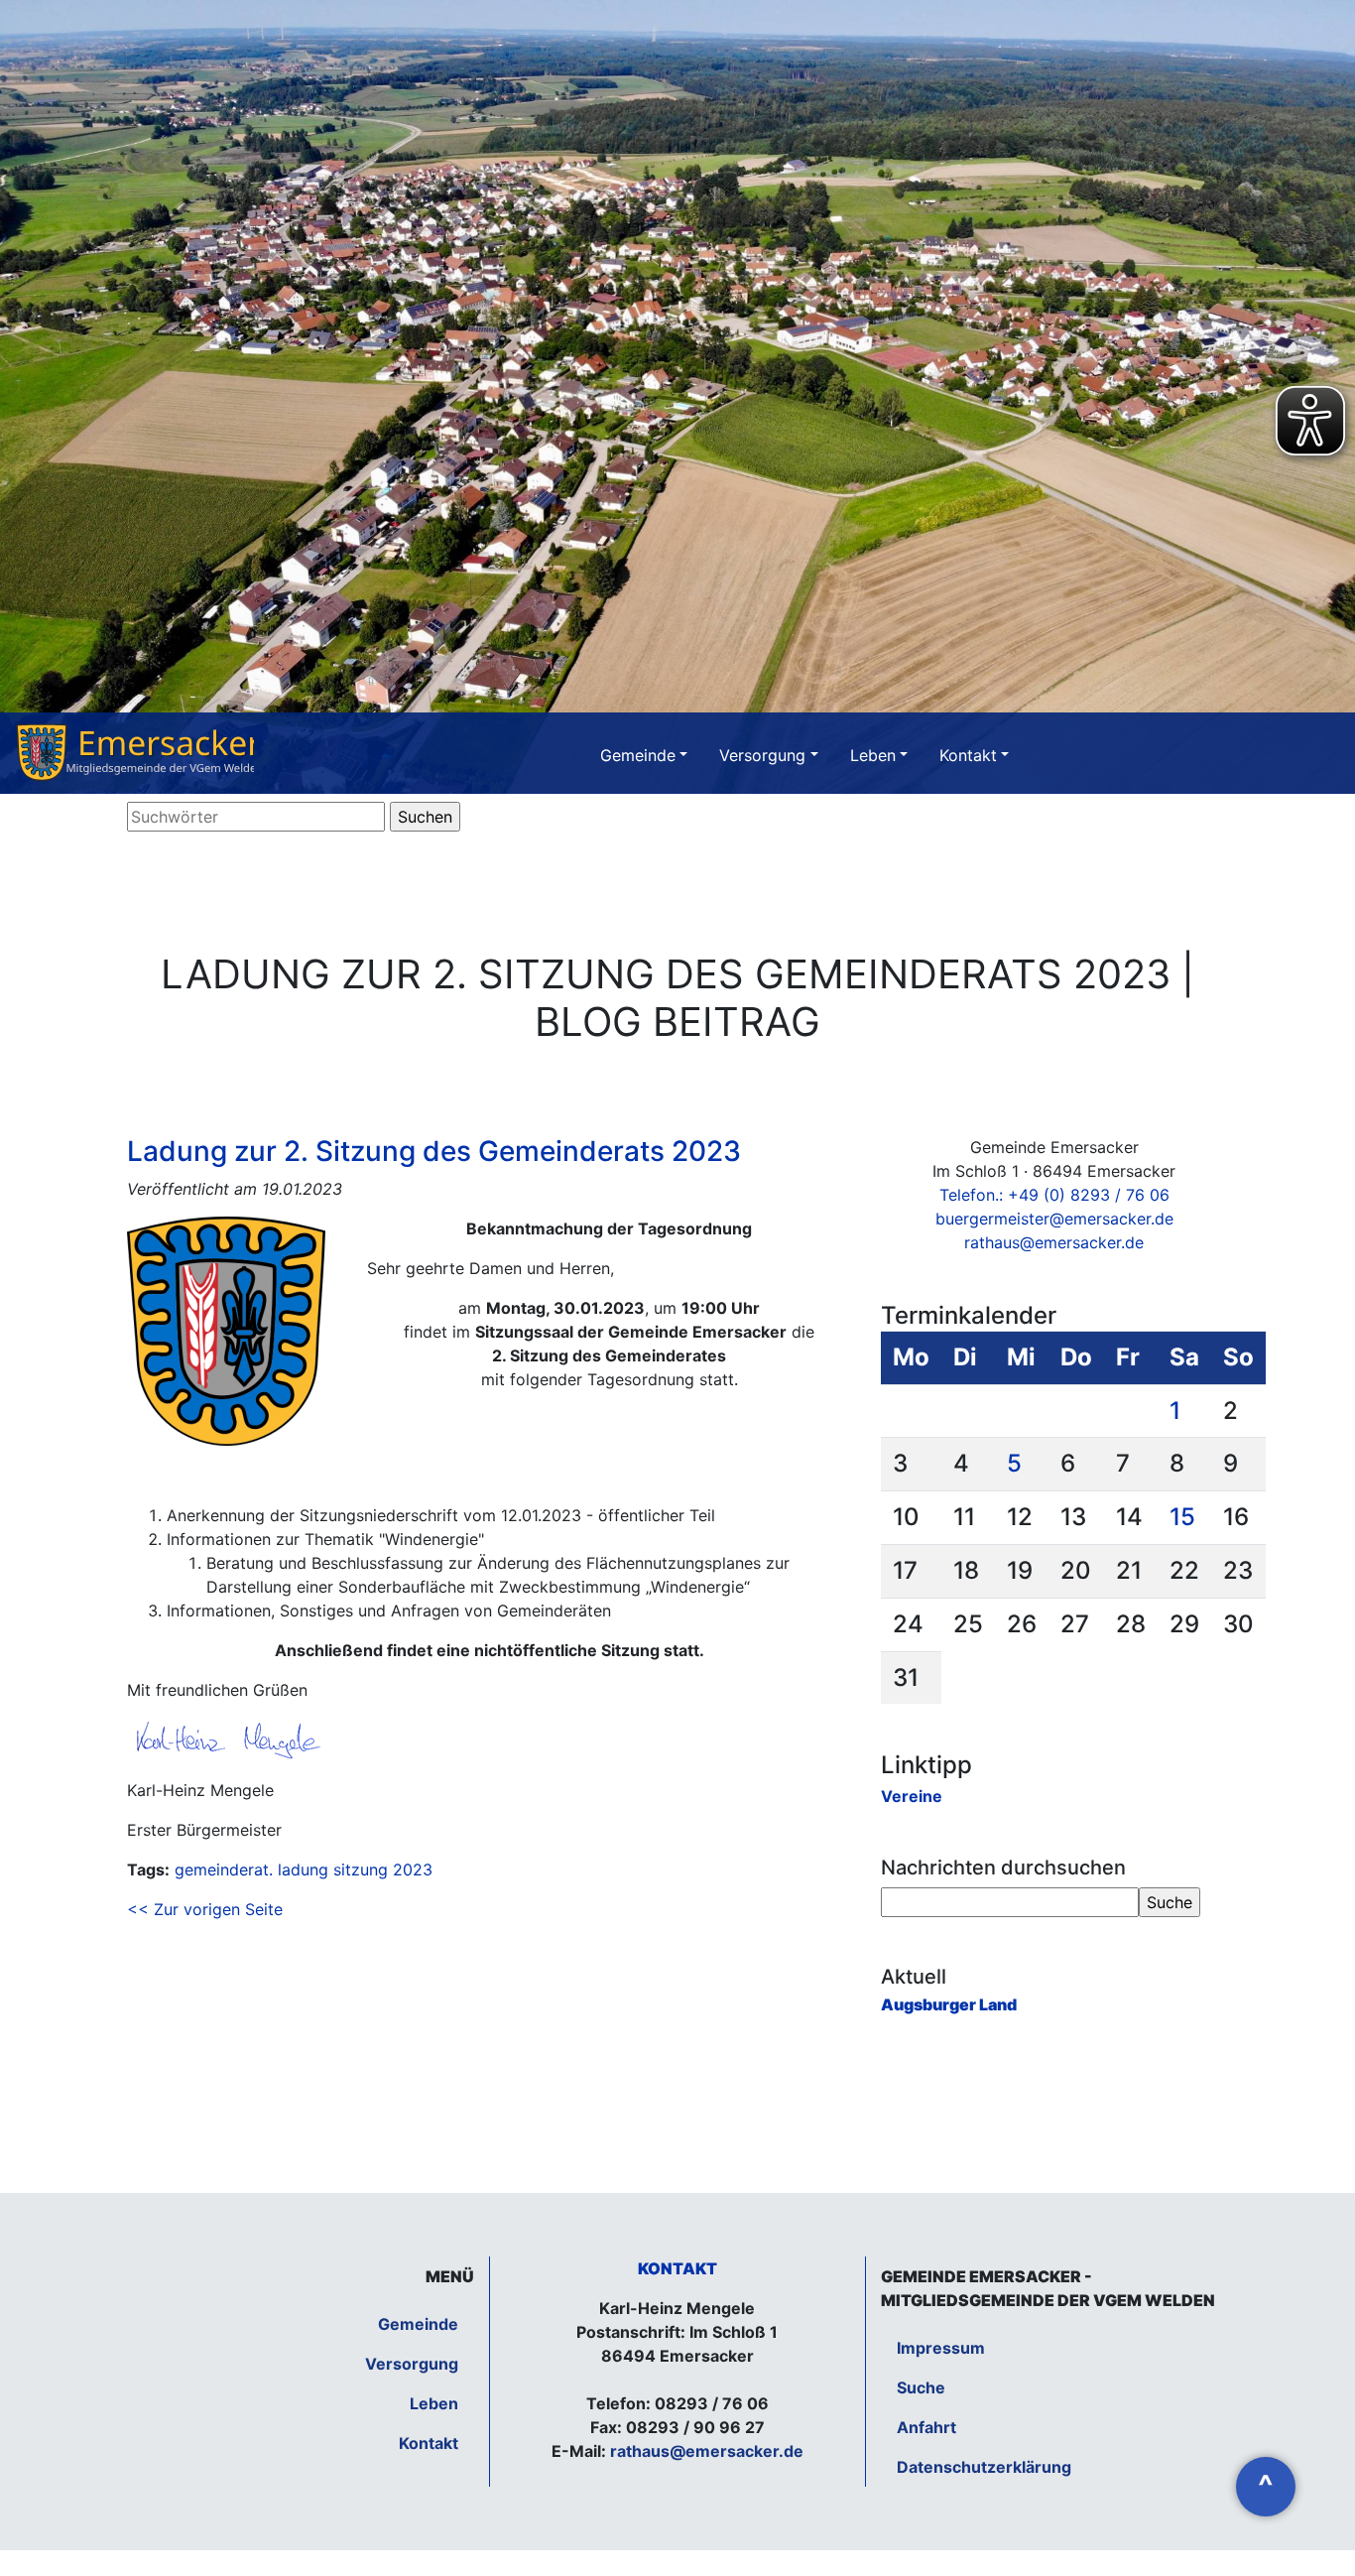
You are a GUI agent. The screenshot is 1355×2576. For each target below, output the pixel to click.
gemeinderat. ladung (251, 1869)
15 (1182, 1517)
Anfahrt (926, 2427)
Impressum (941, 2348)
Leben (873, 755)
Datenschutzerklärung (984, 2467)
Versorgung (762, 755)
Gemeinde (638, 755)
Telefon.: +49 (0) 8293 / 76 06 (1054, 1195)
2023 (413, 1869)
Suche (921, 2387)
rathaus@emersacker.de (1054, 1242)
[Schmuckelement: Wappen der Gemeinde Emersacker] (135, 753)
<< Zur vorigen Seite (205, 1909)
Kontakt (968, 755)
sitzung (361, 1869)
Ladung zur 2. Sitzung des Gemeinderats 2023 (434, 1151)
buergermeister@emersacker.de (1054, 1219)
